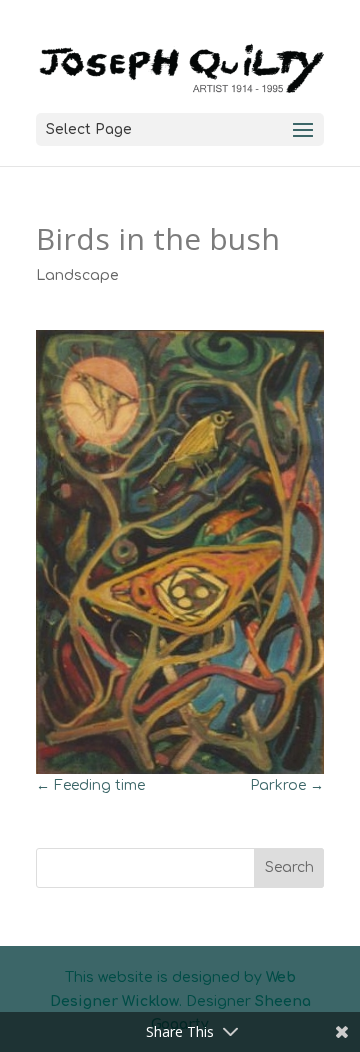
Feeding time (90, 785)
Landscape (77, 275)
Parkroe (287, 785)
